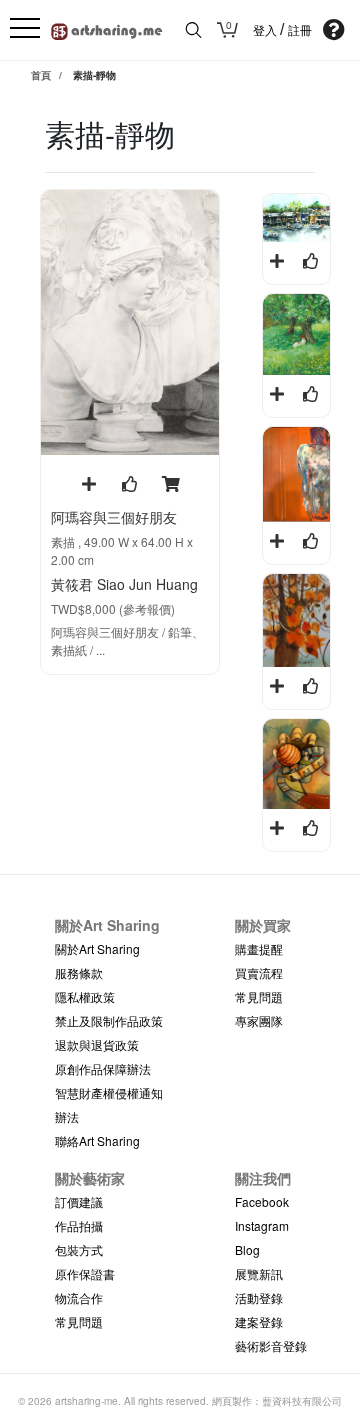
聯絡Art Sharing (97, 1140)
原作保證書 (85, 1273)
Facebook (262, 1201)
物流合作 (79, 1297)
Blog (247, 1249)
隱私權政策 (85, 996)
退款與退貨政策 (97, 1044)
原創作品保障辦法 (103, 1068)
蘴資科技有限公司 (302, 1401)
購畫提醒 (259, 948)
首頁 (41, 75)
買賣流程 (259, 972)
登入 (266, 31)
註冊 (300, 31)
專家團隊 (259, 1020)
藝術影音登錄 (271, 1345)
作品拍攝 (79, 1225)
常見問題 (259, 996)
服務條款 (79, 972)
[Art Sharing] (107, 28)
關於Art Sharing (97, 948)
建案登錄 (259, 1321)
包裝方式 (79, 1249)
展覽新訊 (259, 1273)
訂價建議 (79, 1201)
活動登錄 (259, 1297)
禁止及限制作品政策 (109, 1020)
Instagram (262, 1225)
